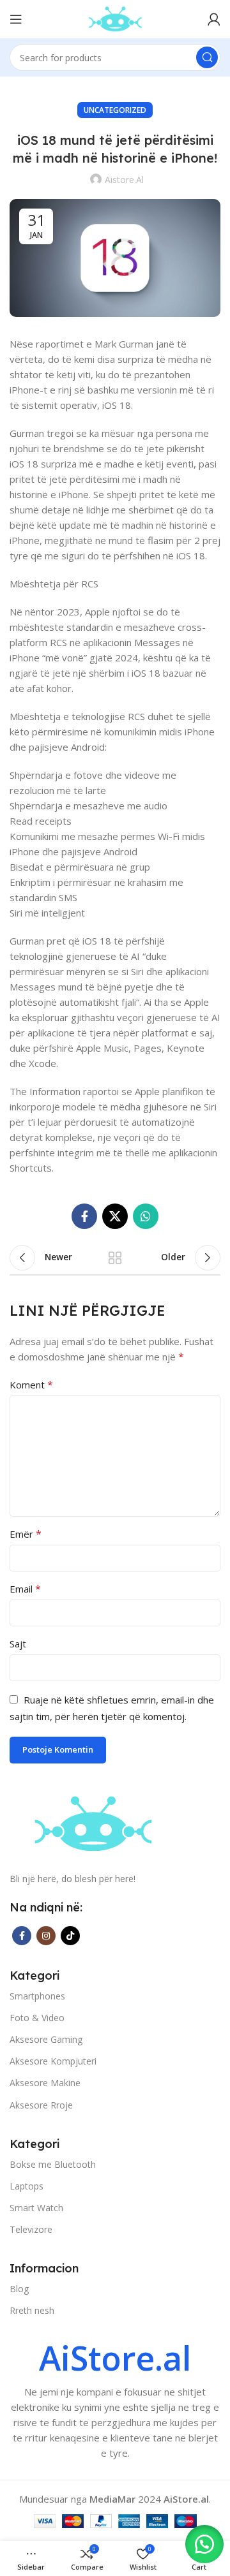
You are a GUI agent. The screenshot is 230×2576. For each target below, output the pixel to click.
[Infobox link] (115, 2401)
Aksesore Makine (45, 2083)
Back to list (115, 1258)
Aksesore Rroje (41, 2105)
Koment (31, 1385)
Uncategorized (115, 110)
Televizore (31, 2229)
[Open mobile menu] (16, 19)
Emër (26, 1534)
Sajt (18, 1644)
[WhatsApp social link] (146, 1216)
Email (25, 1589)
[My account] (214, 19)
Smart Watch (36, 2208)
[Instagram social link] (46, 1936)
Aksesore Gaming (46, 2039)
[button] (204, 2544)
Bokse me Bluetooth (53, 2164)
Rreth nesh (32, 2310)
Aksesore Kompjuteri (53, 2061)
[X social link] (115, 1216)
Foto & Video (37, 2018)
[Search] (207, 57)
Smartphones (37, 1996)
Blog (19, 2289)
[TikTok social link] (70, 1936)
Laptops (27, 2186)
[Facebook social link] (84, 1216)
